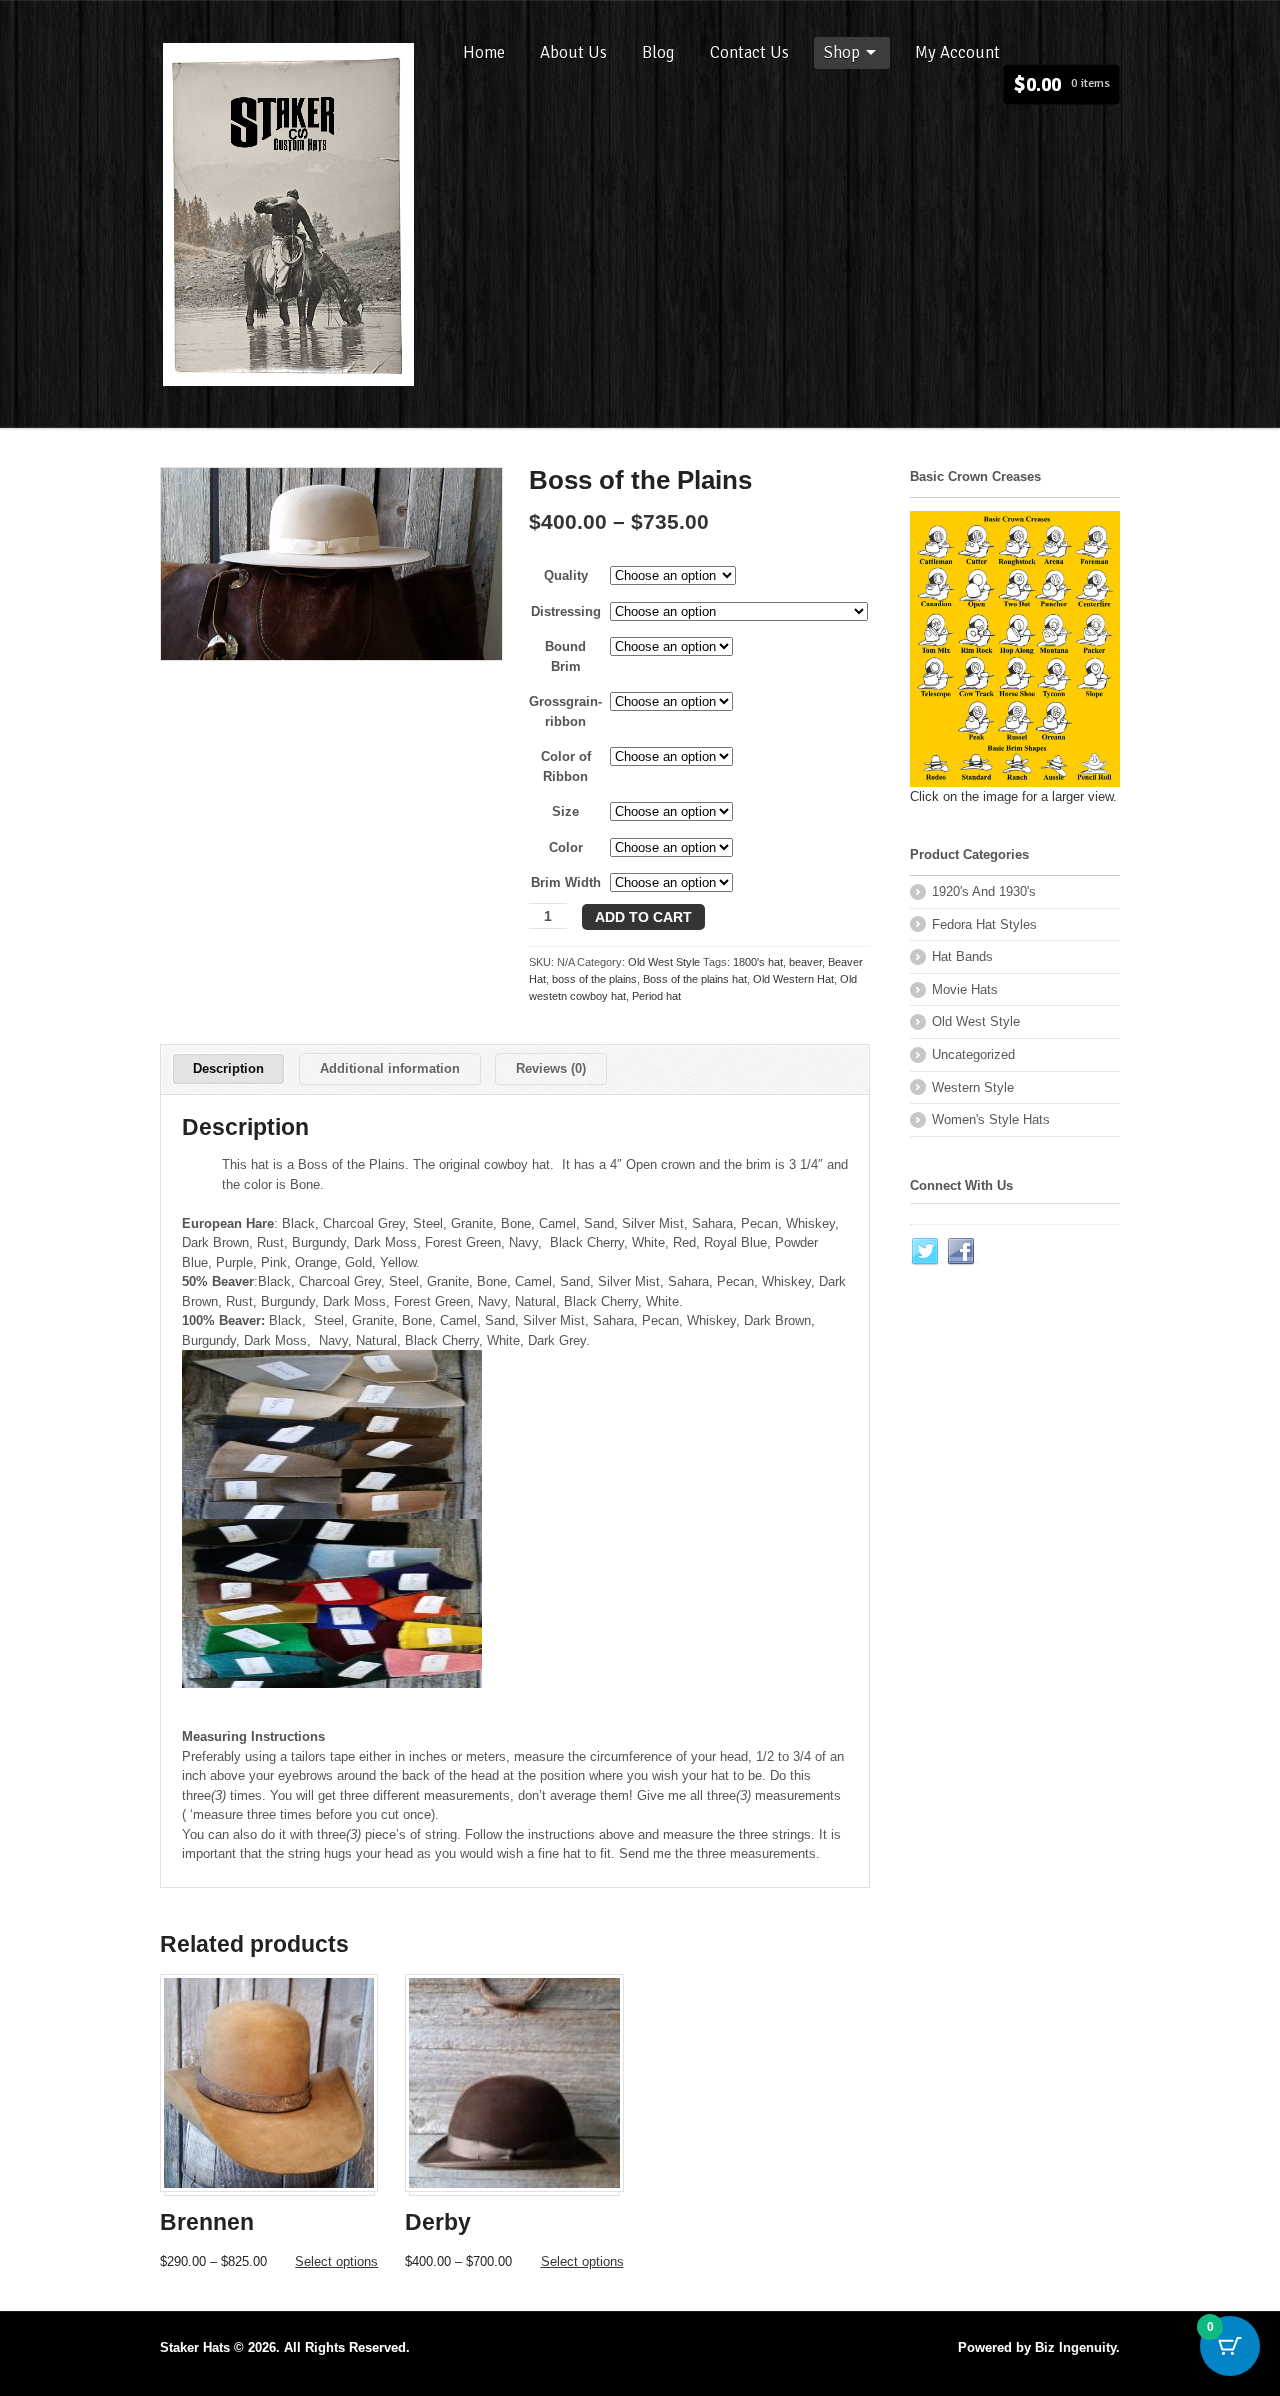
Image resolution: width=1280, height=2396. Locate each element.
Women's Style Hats (991, 1119)
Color (566, 847)
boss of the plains (594, 979)
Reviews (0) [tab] (551, 1068)
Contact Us (749, 52)
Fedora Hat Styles (984, 924)
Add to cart (643, 917)
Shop (842, 52)
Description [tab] (228, 1068)
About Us (573, 52)
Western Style (973, 1087)
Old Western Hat (793, 979)
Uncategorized (973, 1054)
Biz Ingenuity (1075, 2347)
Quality (566, 575)
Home (484, 52)
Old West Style (664, 962)
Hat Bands (962, 956)
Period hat (656, 996)
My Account (957, 52)
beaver (805, 962)
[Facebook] (962, 1252)
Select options (336, 2261)
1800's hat (758, 962)
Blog (658, 52)
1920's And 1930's (984, 891)
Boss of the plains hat (695, 979)
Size (565, 811)
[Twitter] (926, 1252)
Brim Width (566, 882)
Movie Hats (965, 989)
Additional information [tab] (390, 1068)
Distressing (566, 611)
